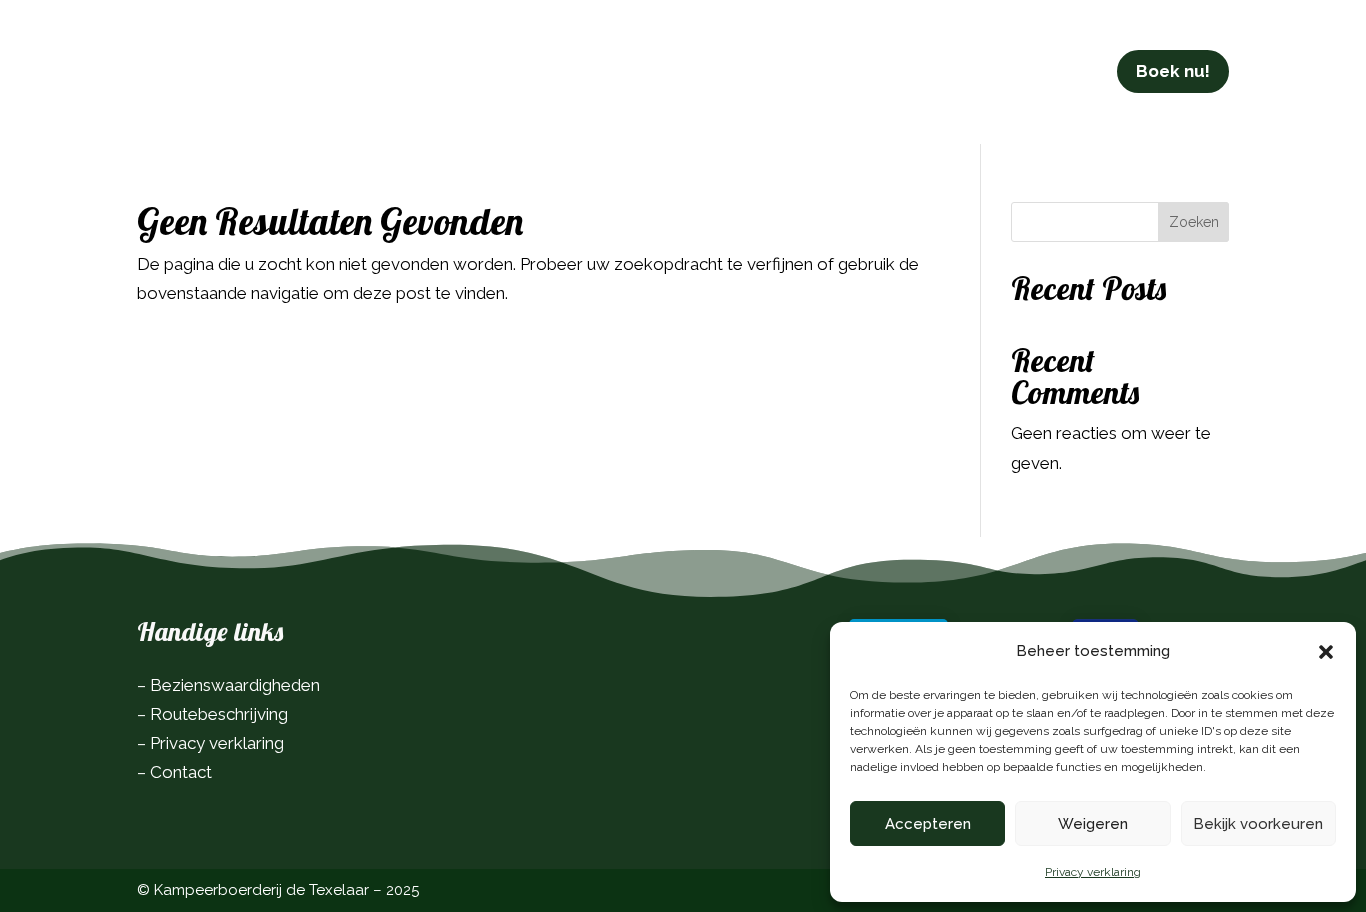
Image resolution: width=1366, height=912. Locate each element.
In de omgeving (659, 71)
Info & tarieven (506, 71)
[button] (1326, 652)
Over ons (787, 71)
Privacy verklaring (1093, 872)
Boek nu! (1173, 71)
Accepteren (928, 824)
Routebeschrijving (219, 714)
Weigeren (1093, 824)
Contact (883, 71)
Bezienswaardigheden (235, 685)
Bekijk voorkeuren (1258, 824)
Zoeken (1194, 222)
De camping (348, 71)
